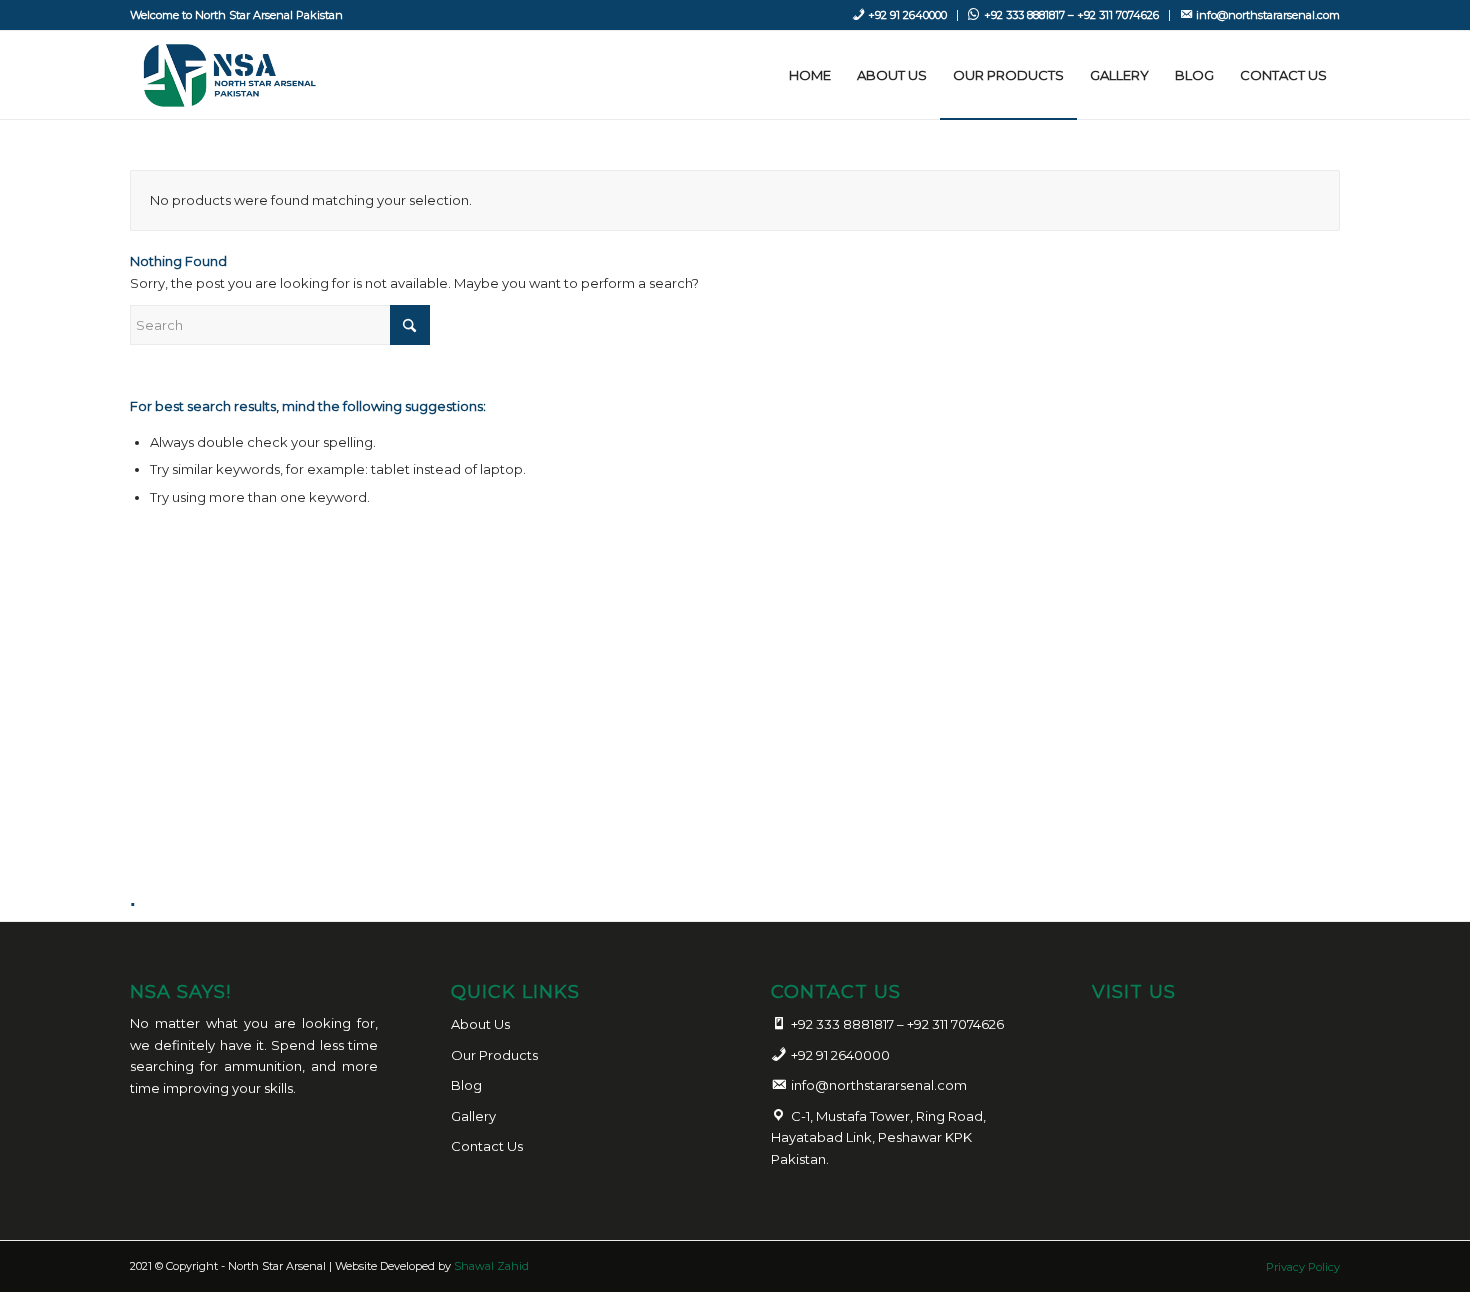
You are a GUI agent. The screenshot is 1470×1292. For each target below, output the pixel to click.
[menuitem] (900, 15)
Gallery (473, 1116)
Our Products (494, 1055)
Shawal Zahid (491, 1266)
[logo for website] (226, 75)
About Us (480, 1024)
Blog (466, 1085)
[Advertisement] (743, 771)
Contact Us (487, 1146)
